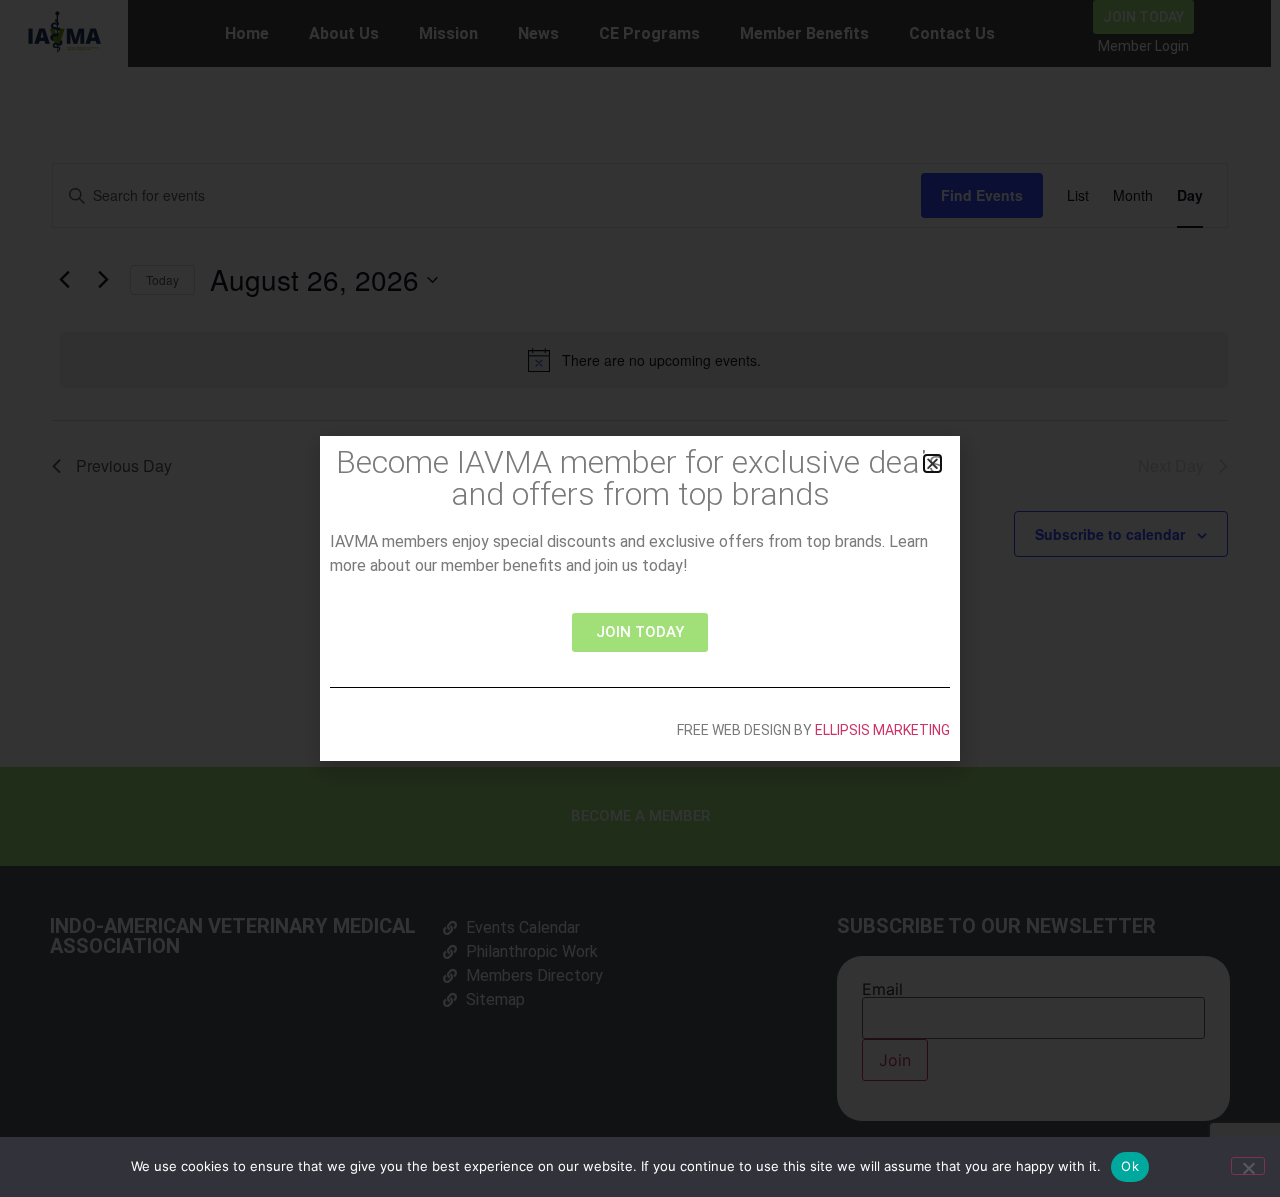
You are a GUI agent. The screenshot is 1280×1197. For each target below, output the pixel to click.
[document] (640, 598)
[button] (932, 463)
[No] (1248, 1166)
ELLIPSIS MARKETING (882, 730)
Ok (1130, 1166)
